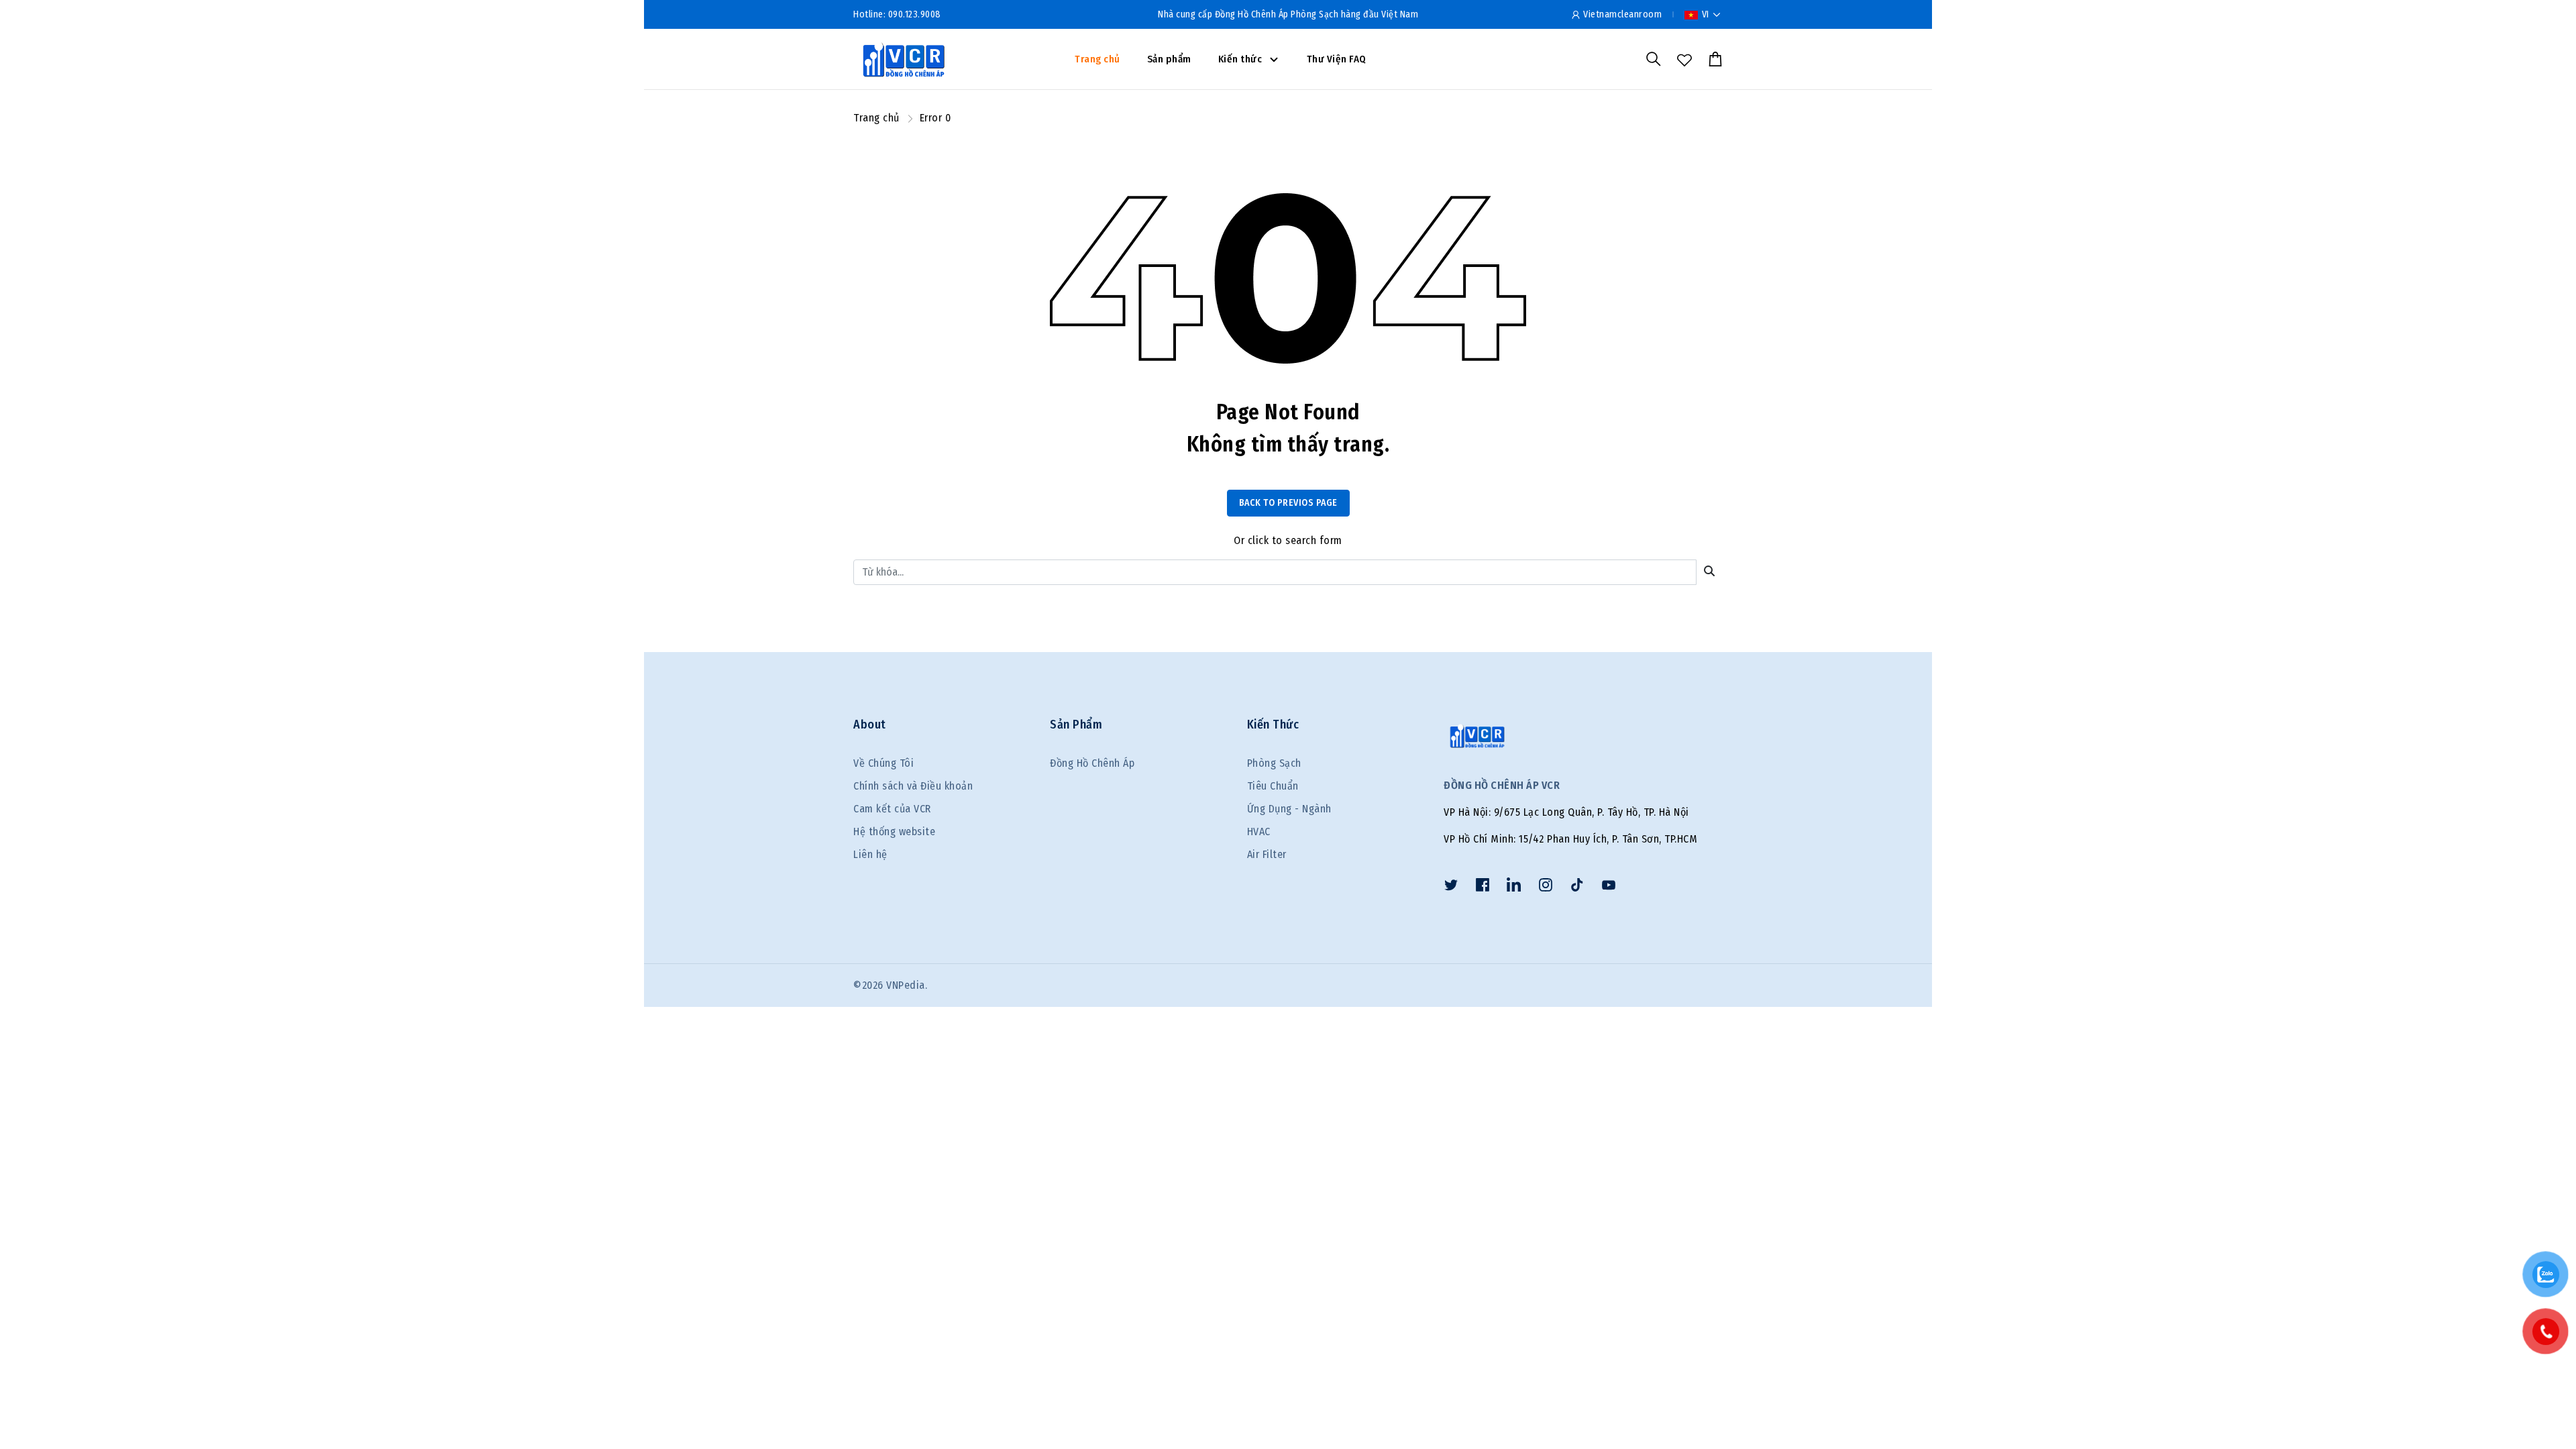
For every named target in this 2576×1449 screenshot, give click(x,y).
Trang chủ (1097, 59)
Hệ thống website (894, 831)
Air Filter (1267, 854)
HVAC (1259, 831)
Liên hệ (870, 854)
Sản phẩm (1169, 59)
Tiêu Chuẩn (1273, 786)
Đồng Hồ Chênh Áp (1092, 763)
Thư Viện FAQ (1337, 59)
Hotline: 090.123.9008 (897, 14)
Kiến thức (1241, 59)
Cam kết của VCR (892, 809)
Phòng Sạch (1274, 763)
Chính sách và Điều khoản (913, 786)
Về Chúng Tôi (883, 763)
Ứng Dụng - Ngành (1289, 809)
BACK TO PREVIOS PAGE (1288, 503)
